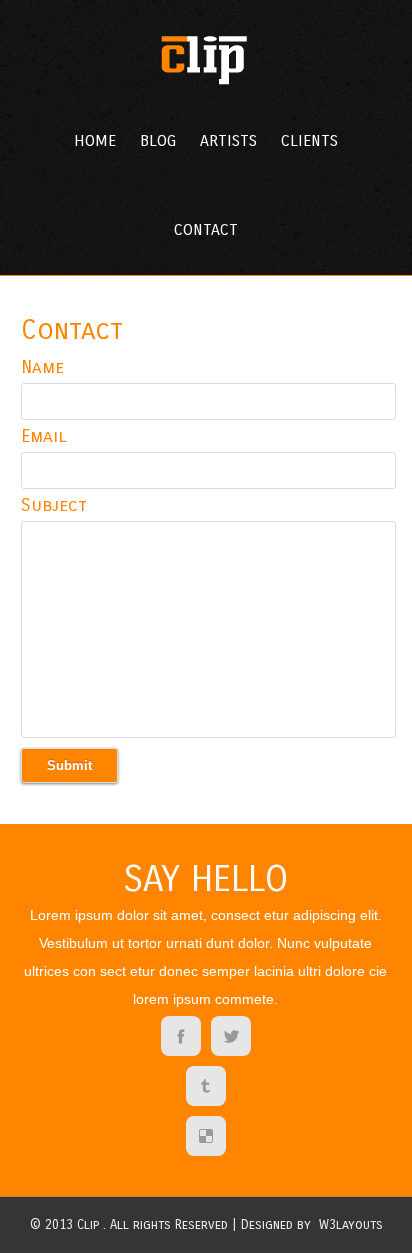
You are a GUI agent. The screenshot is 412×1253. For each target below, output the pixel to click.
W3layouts (351, 1225)
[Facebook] (181, 1038)
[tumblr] (206, 1088)
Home (95, 140)
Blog (158, 140)
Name (42, 367)
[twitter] (231, 1038)
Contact (206, 229)
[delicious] (206, 1138)
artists (228, 140)
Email (44, 436)
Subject (54, 505)
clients (309, 140)
